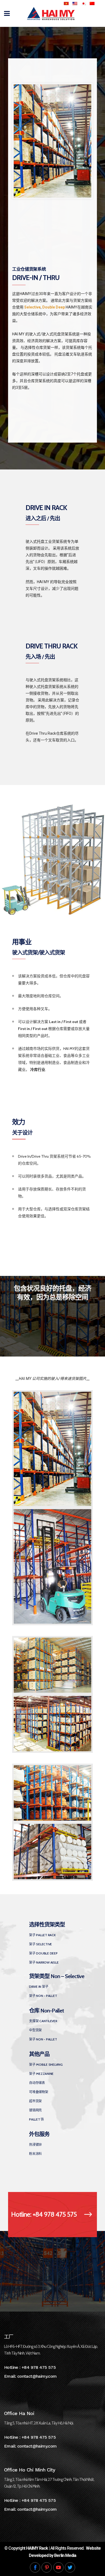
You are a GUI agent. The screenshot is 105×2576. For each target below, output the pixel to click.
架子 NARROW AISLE (44, 1962)
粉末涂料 (35, 2154)
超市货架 (35, 2101)
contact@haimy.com (37, 2376)
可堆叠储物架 (39, 2092)
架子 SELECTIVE (41, 1944)
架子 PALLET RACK (42, 1935)
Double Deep (54, 307)
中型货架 (35, 2030)
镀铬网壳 (35, 2110)
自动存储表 (37, 2083)
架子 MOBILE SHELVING (46, 2064)
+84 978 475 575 (39, 2367)
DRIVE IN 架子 (39, 1987)
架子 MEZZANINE (41, 2074)
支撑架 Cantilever (43, 2021)
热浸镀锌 (35, 2145)
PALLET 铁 (36, 2119)
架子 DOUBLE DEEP (43, 1953)
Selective (32, 307)
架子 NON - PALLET (43, 1996)
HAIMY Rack (37, 2548)
